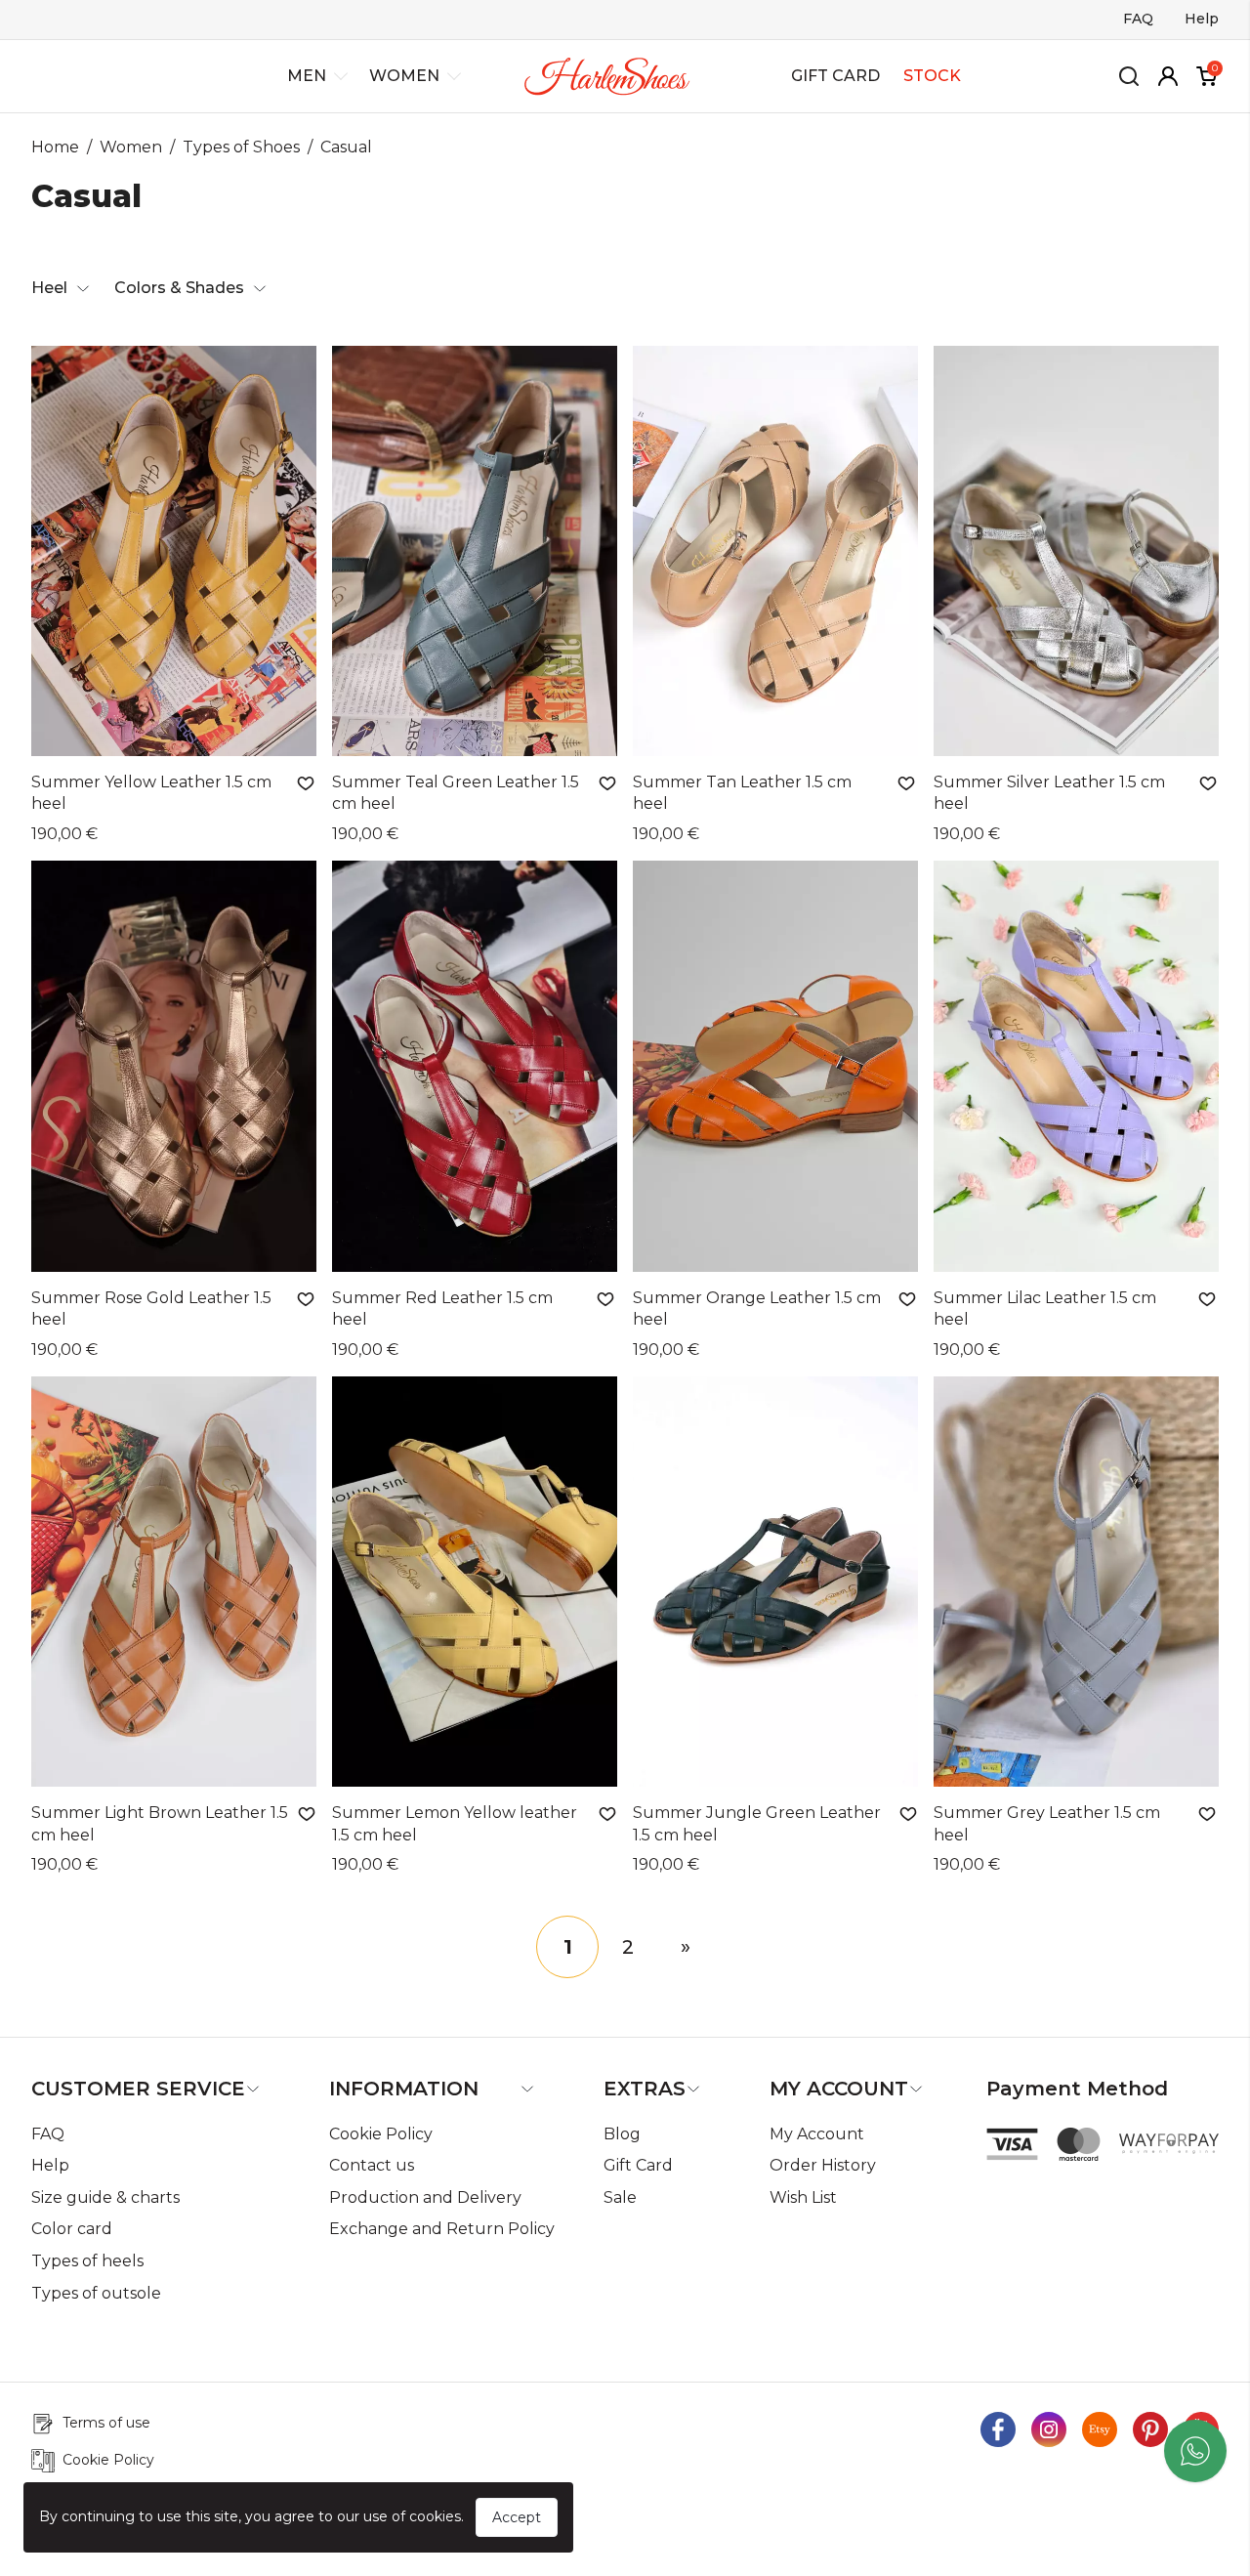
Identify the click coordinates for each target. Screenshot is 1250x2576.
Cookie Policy (381, 2134)
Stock (932, 76)
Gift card (835, 76)
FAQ (1138, 19)
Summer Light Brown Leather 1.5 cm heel (160, 1823)
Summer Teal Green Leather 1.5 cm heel (456, 793)
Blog (622, 2134)
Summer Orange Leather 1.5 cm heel (757, 1309)
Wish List (803, 2197)
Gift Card (638, 2165)
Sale (620, 2197)
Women (404, 76)
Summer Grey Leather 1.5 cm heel (1047, 1823)
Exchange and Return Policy (442, 2229)
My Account (817, 2134)
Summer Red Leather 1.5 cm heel (442, 1309)
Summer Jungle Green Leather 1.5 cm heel (757, 1823)
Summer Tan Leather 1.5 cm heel (742, 793)
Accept (517, 2517)
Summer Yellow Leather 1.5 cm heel (151, 793)
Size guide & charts (105, 2197)
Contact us (372, 2165)
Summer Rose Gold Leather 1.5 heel (151, 1309)
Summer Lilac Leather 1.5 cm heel (1045, 1309)
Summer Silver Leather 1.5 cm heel (1049, 793)
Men (307, 76)
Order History (823, 2165)
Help (1202, 19)
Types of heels (87, 2261)
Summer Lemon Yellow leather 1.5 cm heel (455, 1823)
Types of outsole (96, 2293)
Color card (72, 2229)
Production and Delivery (425, 2197)
